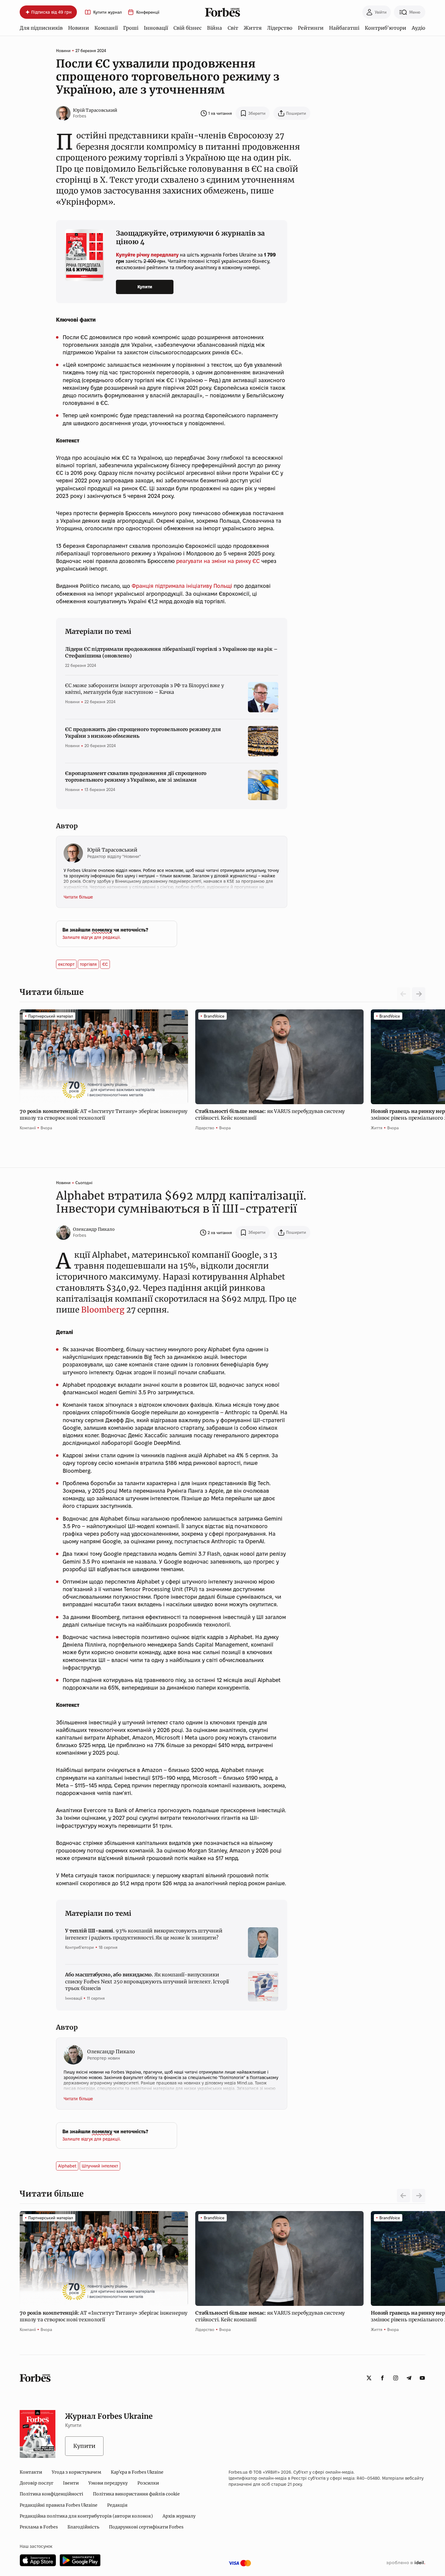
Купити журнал (107, 12)
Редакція (117, 2505)
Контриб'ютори (386, 28)
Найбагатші (344, 28)
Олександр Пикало (94, 1229)
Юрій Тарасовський (95, 110)
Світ (233, 28)
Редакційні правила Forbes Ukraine (59, 2505)
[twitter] (369, 2378)
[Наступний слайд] (419, 994)
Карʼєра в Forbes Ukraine (137, 2472)
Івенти (71, 2483)
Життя (253, 28)
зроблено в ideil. (406, 2563)
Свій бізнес (188, 28)
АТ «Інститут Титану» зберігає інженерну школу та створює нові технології (104, 1114)
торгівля (88, 964)
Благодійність (83, 2527)
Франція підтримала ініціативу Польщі (182, 586)
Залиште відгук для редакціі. (92, 937)
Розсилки (148, 2483)
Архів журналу (179, 2516)
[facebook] (382, 2378)
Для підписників (41, 28)
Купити (145, 287)
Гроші (131, 28)
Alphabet (67, 2166)
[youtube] (422, 2378)
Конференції (148, 12)
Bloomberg (103, 1310)
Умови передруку (108, 2483)
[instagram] (396, 2378)
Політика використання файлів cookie (136, 2494)
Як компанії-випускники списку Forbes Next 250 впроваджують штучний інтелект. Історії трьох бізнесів (147, 1981)
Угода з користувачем (76, 2472)
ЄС (105, 964)
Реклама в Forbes (39, 2527)
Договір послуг (36, 2483)
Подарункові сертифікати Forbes (146, 2527)
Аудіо (419, 28)
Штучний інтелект (100, 2166)
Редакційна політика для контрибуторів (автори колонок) (86, 2516)
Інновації (156, 28)
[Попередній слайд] (404, 2196)
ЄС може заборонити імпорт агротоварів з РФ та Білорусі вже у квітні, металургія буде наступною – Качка (144, 689)
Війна (214, 28)
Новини (79, 28)
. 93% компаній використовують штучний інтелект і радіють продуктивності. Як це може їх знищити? (144, 1934)
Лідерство (280, 28)
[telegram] (409, 2378)
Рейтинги (311, 28)
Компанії (106, 28)
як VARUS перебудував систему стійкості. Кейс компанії (270, 1114)
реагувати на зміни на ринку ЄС (218, 561)
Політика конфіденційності (51, 2494)
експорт (66, 964)
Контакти (31, 2472)
